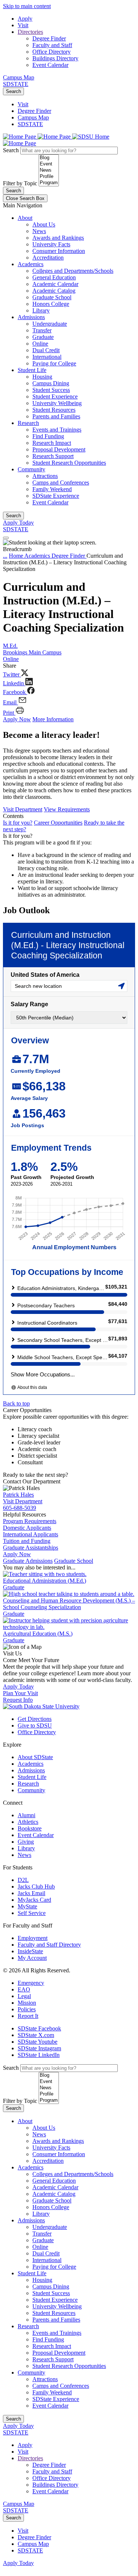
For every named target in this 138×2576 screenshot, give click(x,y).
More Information (53, 719)
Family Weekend (52, 489)
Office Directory (52, 52)
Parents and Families (56, 416)
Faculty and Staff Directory (49, 1945)
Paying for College (54, 363)
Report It (28, 2016)
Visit (23, 25)
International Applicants (31, 1534)
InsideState (30, 1951)
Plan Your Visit (20, 1693)
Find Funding (48, 436)
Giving (26, 1842)
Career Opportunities (58, 823)
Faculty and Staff (52, 45)
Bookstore (30, 1828)
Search (13, 91)
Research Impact (52, 443)
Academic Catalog (54, 291)
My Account (32, 1958)
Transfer (42, 330)
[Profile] (49, 177)
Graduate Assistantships (31, 1548)
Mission (27, 2003)
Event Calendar (50, 65)
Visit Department (23, 809)
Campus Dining (51, 383)
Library (41, 310)
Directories (30, 32)
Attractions (45, 476)
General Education (54, 277)
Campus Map (19, 77)
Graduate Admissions (28, 1561)
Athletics (28, 1822)
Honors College (51, 304)
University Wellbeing (57, 403)
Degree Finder (49, 38)
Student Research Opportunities (69, 463)
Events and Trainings (57, 430)
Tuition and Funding (27, 1541)
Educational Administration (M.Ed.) (45, 1581)
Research (28, 423)
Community (31, 469)
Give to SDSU (35, 1725)
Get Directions (35, 1719)
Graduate (43, 337)
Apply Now (17, 719)
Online (40, 344)
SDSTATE (16, 84)
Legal (24, 1996)
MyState (27, 1906)
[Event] (49, 164)
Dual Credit (46, 350)
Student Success (51, 390)
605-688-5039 (20, 1508)
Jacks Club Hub (36, 1887)
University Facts (51, 244)
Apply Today (18, 523)
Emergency (31, 1983)
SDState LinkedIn (39, 2055)
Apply (25, 19)
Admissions (31, 317)
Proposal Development (59, 449)
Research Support (53, 456)
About (25, 218)
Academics (31, 264)
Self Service (32, 1913)
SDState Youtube (38, 2042)
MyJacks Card (34, 1900)
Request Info (18, 1700)
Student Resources (54, 410)
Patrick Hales (18, 1495)
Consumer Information (59, 251)
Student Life (32, 370)
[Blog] (49, 158)
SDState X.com (36, 2035)
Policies (27, 2009)
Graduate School (52, 297)
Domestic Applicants (27, 1528)
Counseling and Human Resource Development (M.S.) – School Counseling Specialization (69, 1604)
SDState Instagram (39, 2048)
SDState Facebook (39, 2028)
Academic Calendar (55, 284)
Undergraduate (50, 324)
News (39, 231)
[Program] (49, 183)
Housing (42, 377)
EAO (24, 1989)
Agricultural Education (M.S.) (38, 1634)
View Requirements (67, 809)
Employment (33, 1938)
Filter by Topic (20, 183)
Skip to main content (27, 6)
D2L (23, 1880)
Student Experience (55, 396)
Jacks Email (31, 1893)
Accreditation (48, 258)
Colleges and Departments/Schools (73, 271)
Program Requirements (30, 1521)
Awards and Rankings (58, 238)
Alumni (26, 1815)
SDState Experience (56, 496)
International (47, 357)
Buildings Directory (55, 58)
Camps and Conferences (61, 483)
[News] (49, 170)
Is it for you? (18, 823)
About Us (44, 224)
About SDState (35, 1757)
